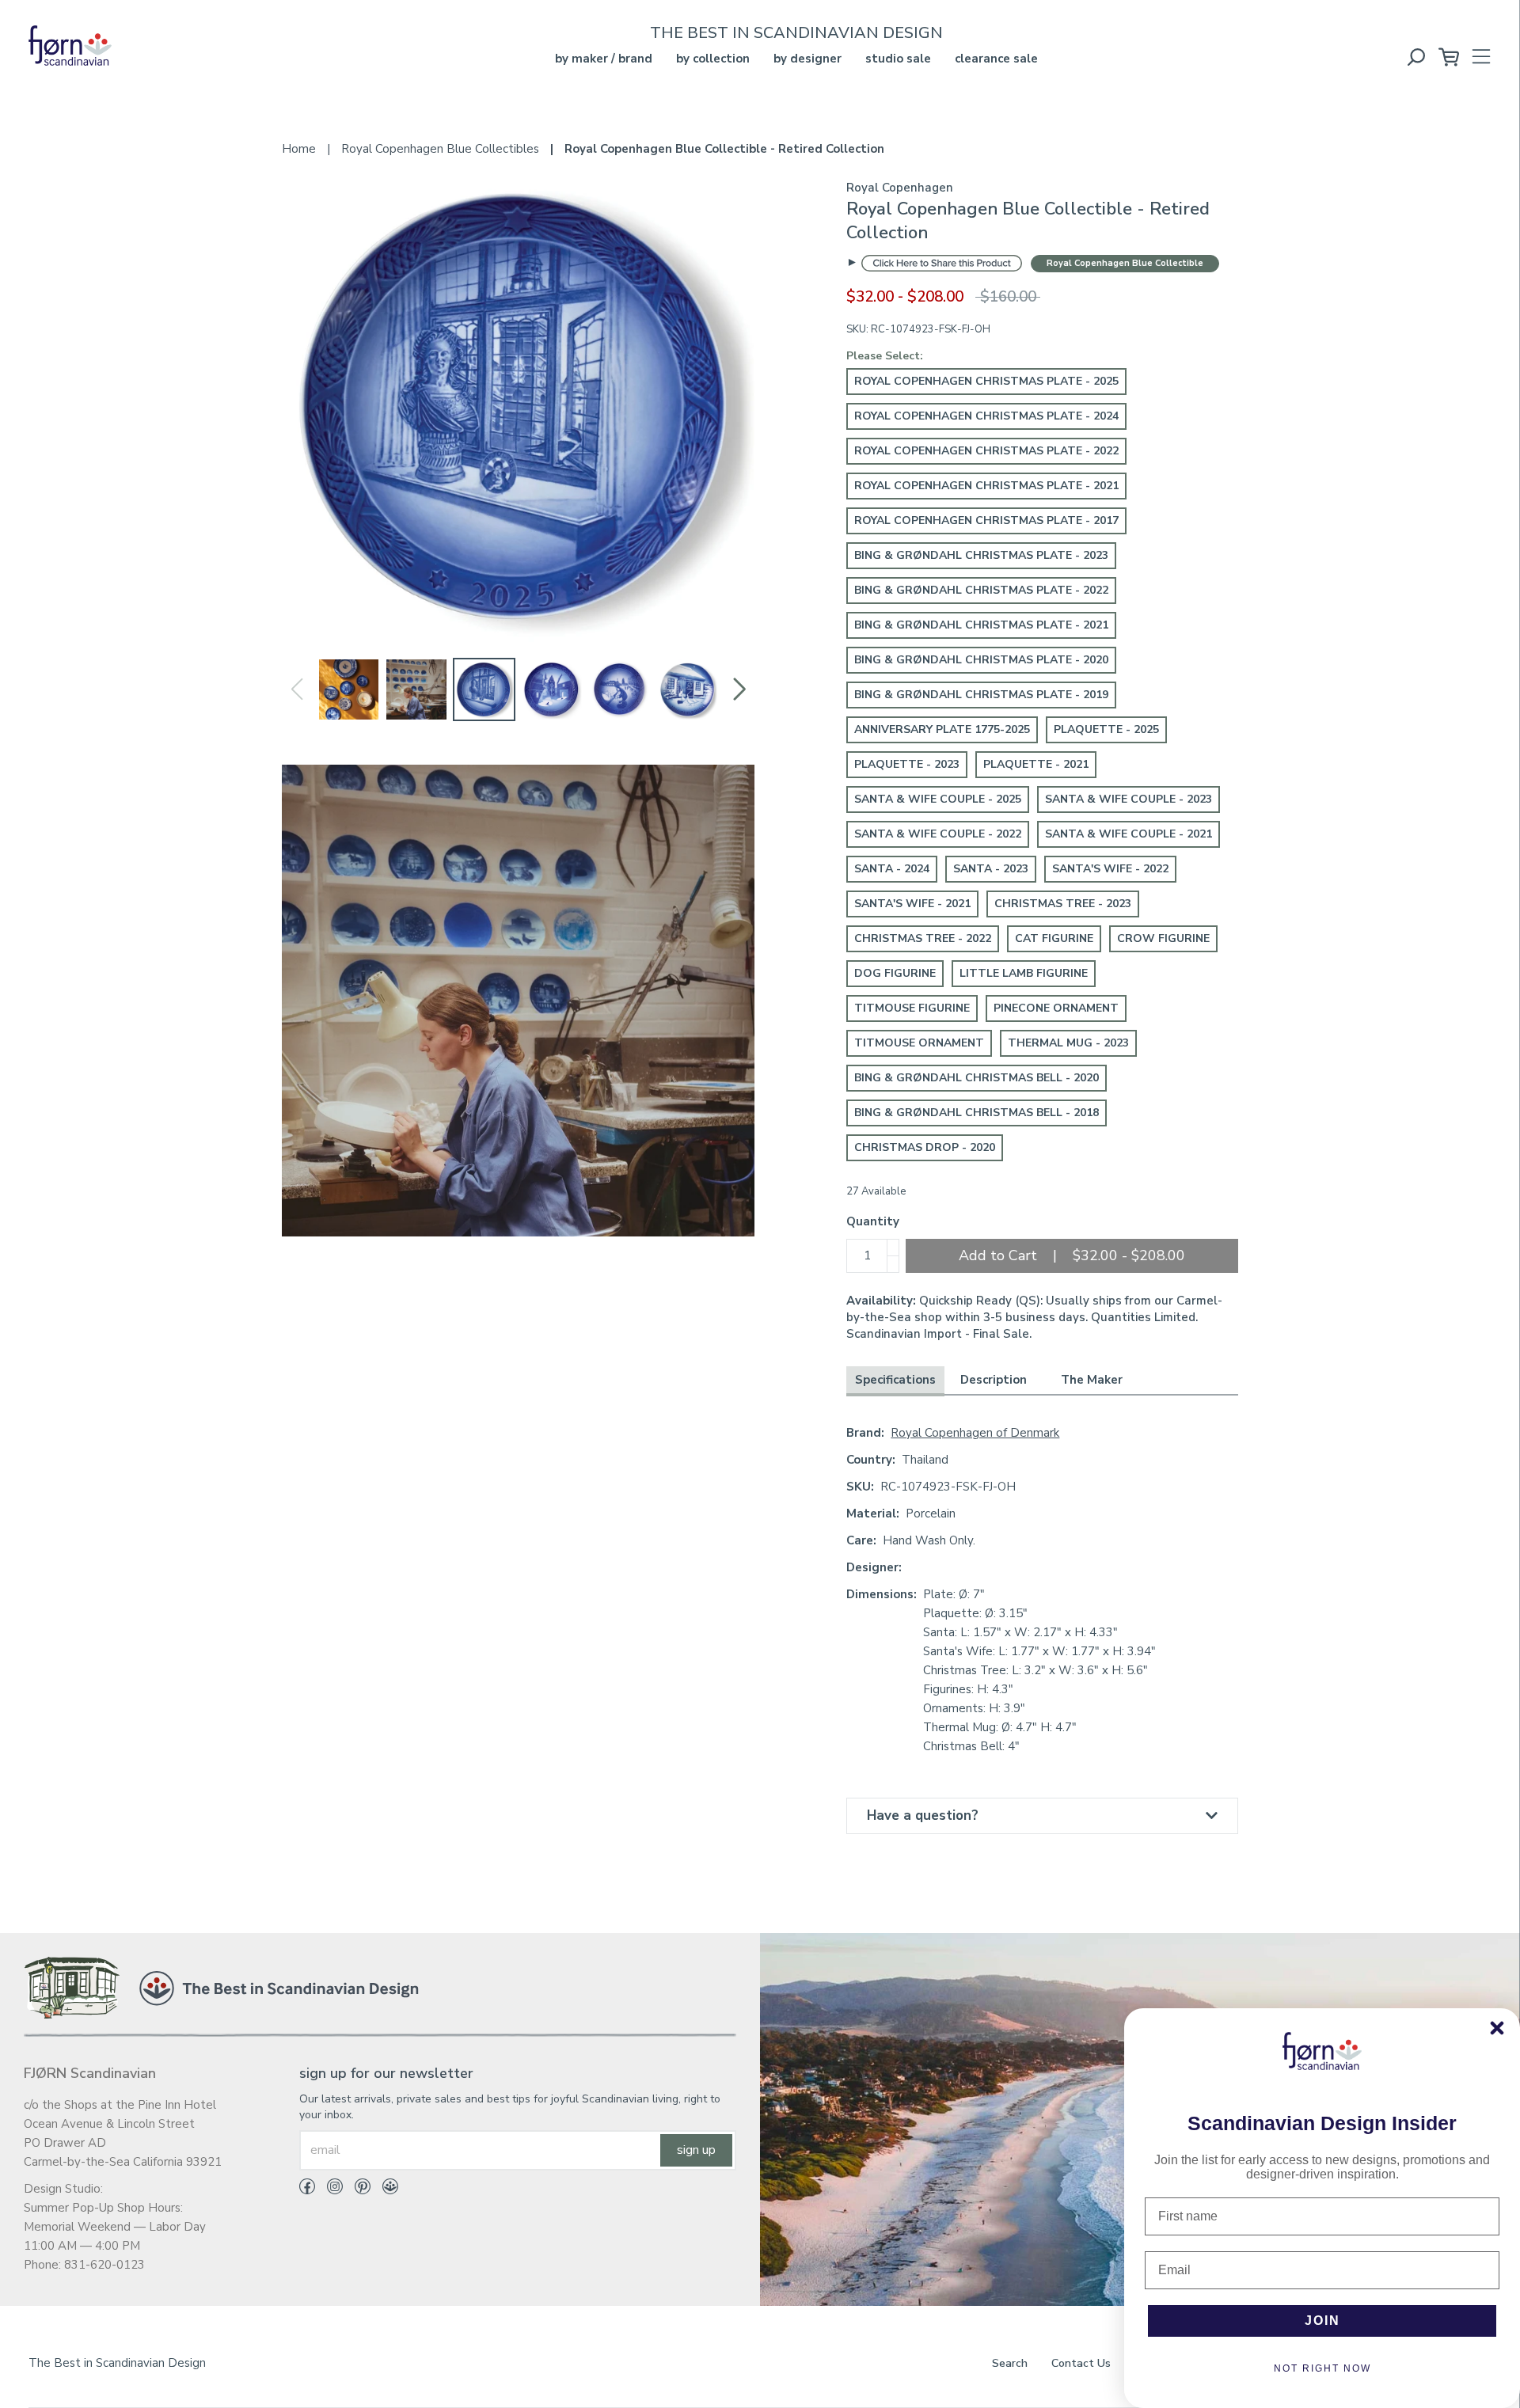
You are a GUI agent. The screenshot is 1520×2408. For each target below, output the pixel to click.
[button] (739, 689)
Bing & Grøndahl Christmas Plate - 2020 (981, 660)
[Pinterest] (357, 2190)
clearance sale (996, 59)
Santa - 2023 (991, 869)
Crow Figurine (1163, 938)
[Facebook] (307, 2190)
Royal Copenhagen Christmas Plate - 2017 (986, 520)
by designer (807, 59)
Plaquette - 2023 (907, 764)
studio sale (898, 59)
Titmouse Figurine (912, 1008)
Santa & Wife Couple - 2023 (1129, 799)
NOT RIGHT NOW (1322, 2368)
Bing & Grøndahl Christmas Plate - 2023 (981, 555)
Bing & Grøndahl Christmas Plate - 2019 (981, 695)
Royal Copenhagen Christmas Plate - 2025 (986, 381)
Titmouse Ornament (919, 1043)
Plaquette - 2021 (1036, 764)
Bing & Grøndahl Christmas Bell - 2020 (977, 1078)
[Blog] (384, 2190)
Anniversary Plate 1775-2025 (942, 729)
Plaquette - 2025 (1106, 729)
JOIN (1322, 2321)
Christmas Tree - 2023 (1063, 904)
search (1010, 2363)
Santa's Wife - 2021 (912, 904)
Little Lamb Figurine (1024, 973)
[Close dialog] (1497, 2028)
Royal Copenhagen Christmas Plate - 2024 (986, 416)
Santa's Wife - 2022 (1110, 869)
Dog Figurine (895, 973)
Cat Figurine (1054, 938)
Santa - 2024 (892, 869)
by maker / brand (604, 59)
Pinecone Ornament (1056, 1008)
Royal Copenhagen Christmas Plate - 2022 (986, 451)
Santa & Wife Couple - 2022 (938, 834)
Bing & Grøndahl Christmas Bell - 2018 (977, 1113)
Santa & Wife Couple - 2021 (1129, 834)
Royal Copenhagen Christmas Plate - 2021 (986, 486)
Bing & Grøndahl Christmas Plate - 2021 (981, 625)
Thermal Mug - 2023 (1068, 1043)
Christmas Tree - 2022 (923, 938)
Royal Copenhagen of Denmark (975, 1433)
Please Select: (885, 356)
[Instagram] (329, 2190)
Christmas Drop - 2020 (925, 1147)
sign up (696, 2150)
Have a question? (923, 1815)
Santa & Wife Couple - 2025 (938, 799)
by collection (713, 59)
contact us (1081, 2363)
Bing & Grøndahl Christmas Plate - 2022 (981, 590)
